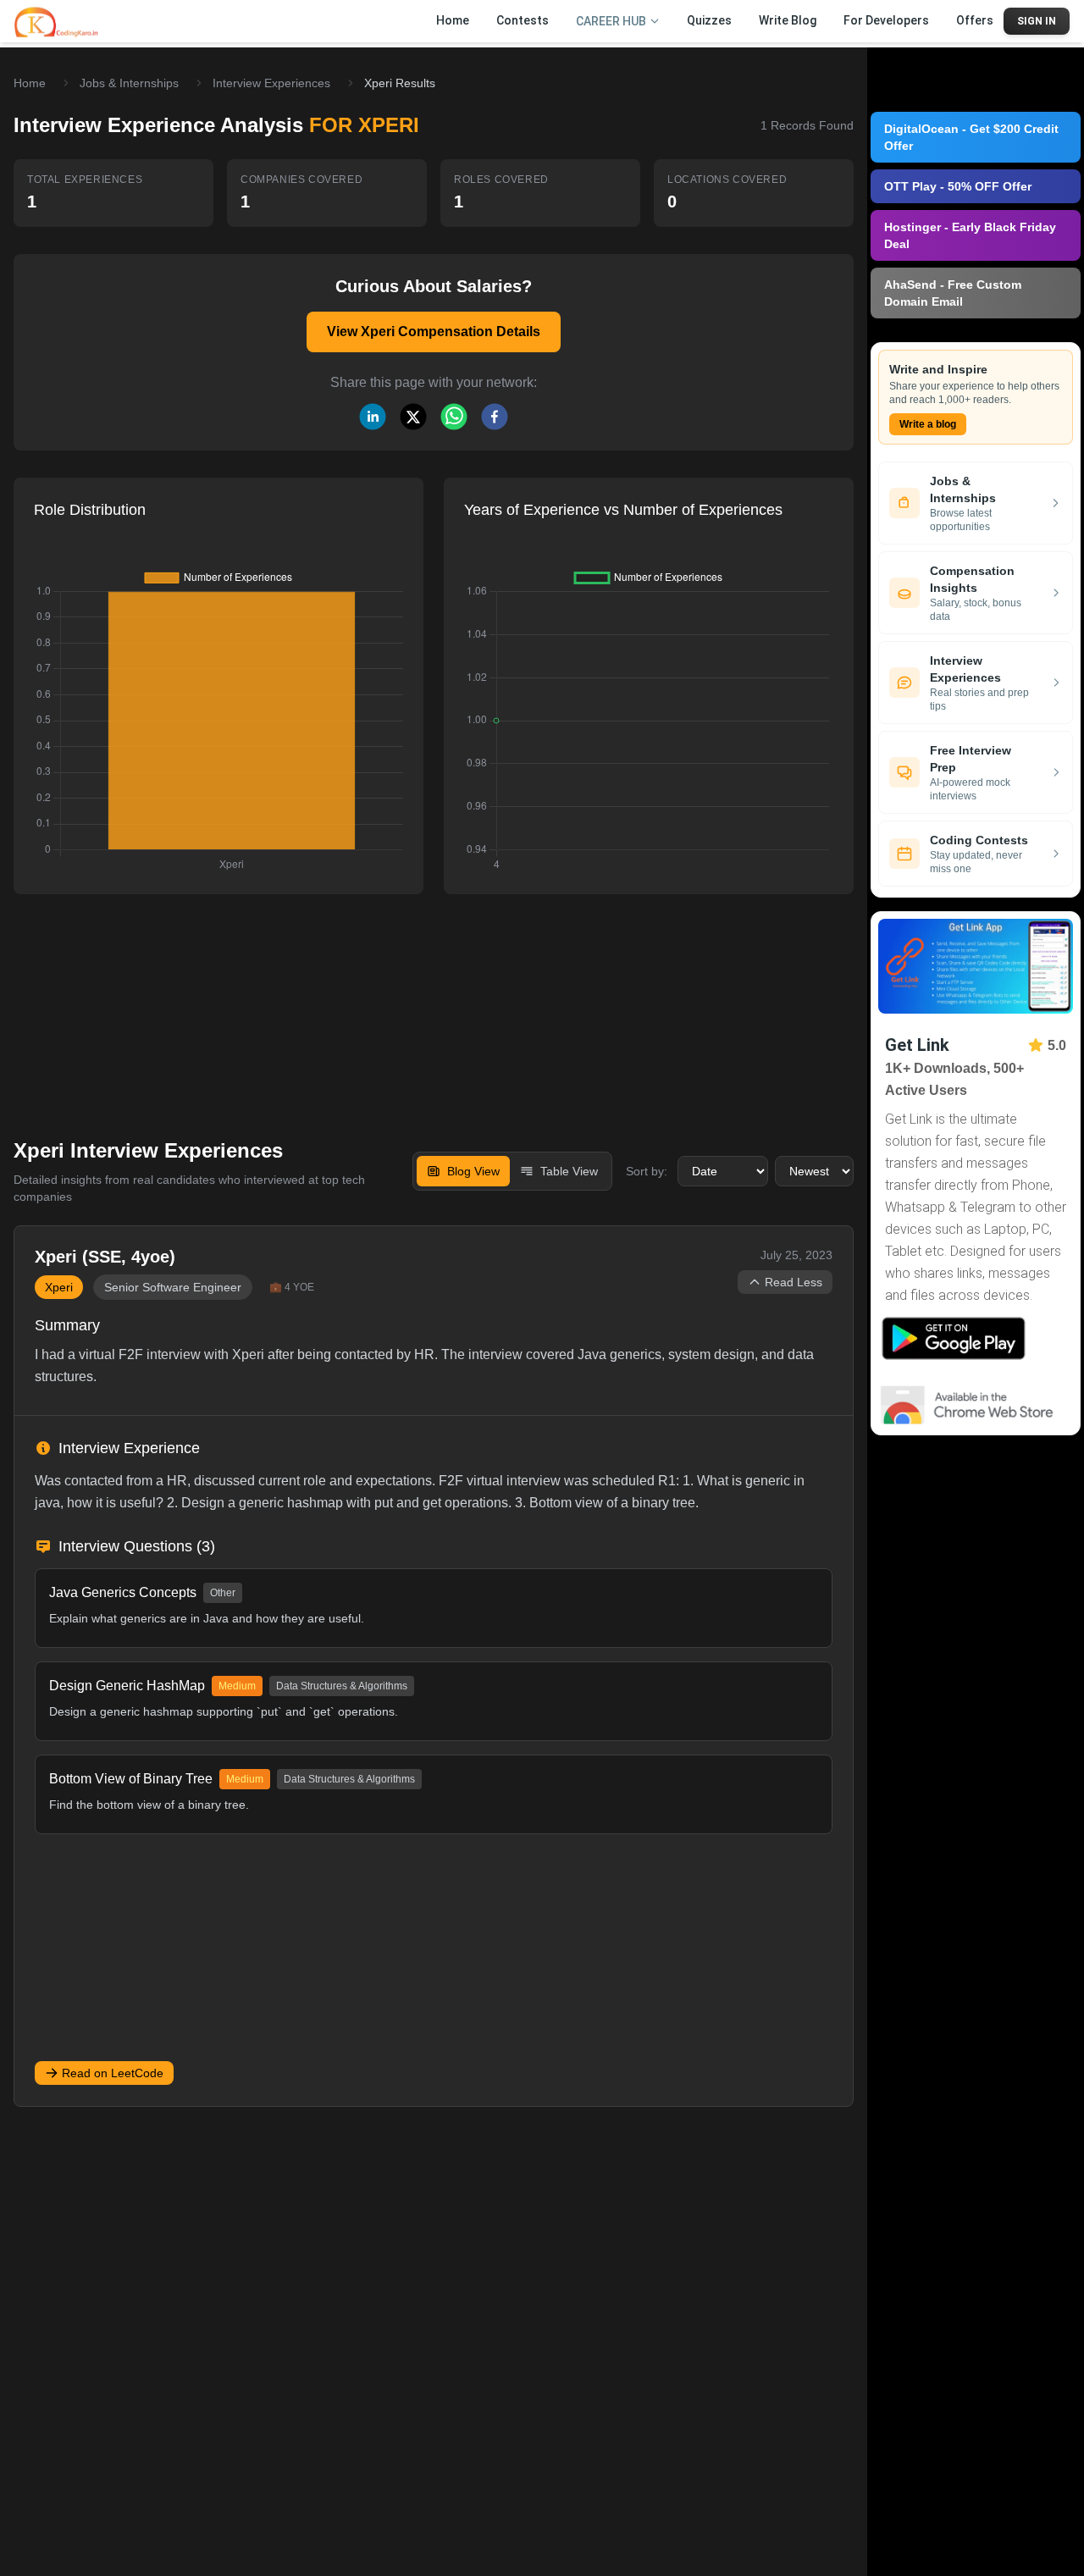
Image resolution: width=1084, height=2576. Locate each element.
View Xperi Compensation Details (434, 332)
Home (30, 83)
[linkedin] (373, 417)
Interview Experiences (271, 83)
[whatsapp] (454, 417)
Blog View (473, 1171)
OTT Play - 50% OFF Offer (958, 186)
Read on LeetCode (113, 2073)
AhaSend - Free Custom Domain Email (953, 293)
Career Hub (611, 21)
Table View (569, 1171)
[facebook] (495, 417)
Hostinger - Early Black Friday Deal (970, 235)
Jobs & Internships (129, 83)
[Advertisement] (434, 1004)
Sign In (1037, 21)
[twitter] (413, 417)
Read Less (794, 1282)
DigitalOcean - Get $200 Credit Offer (971, 137)
